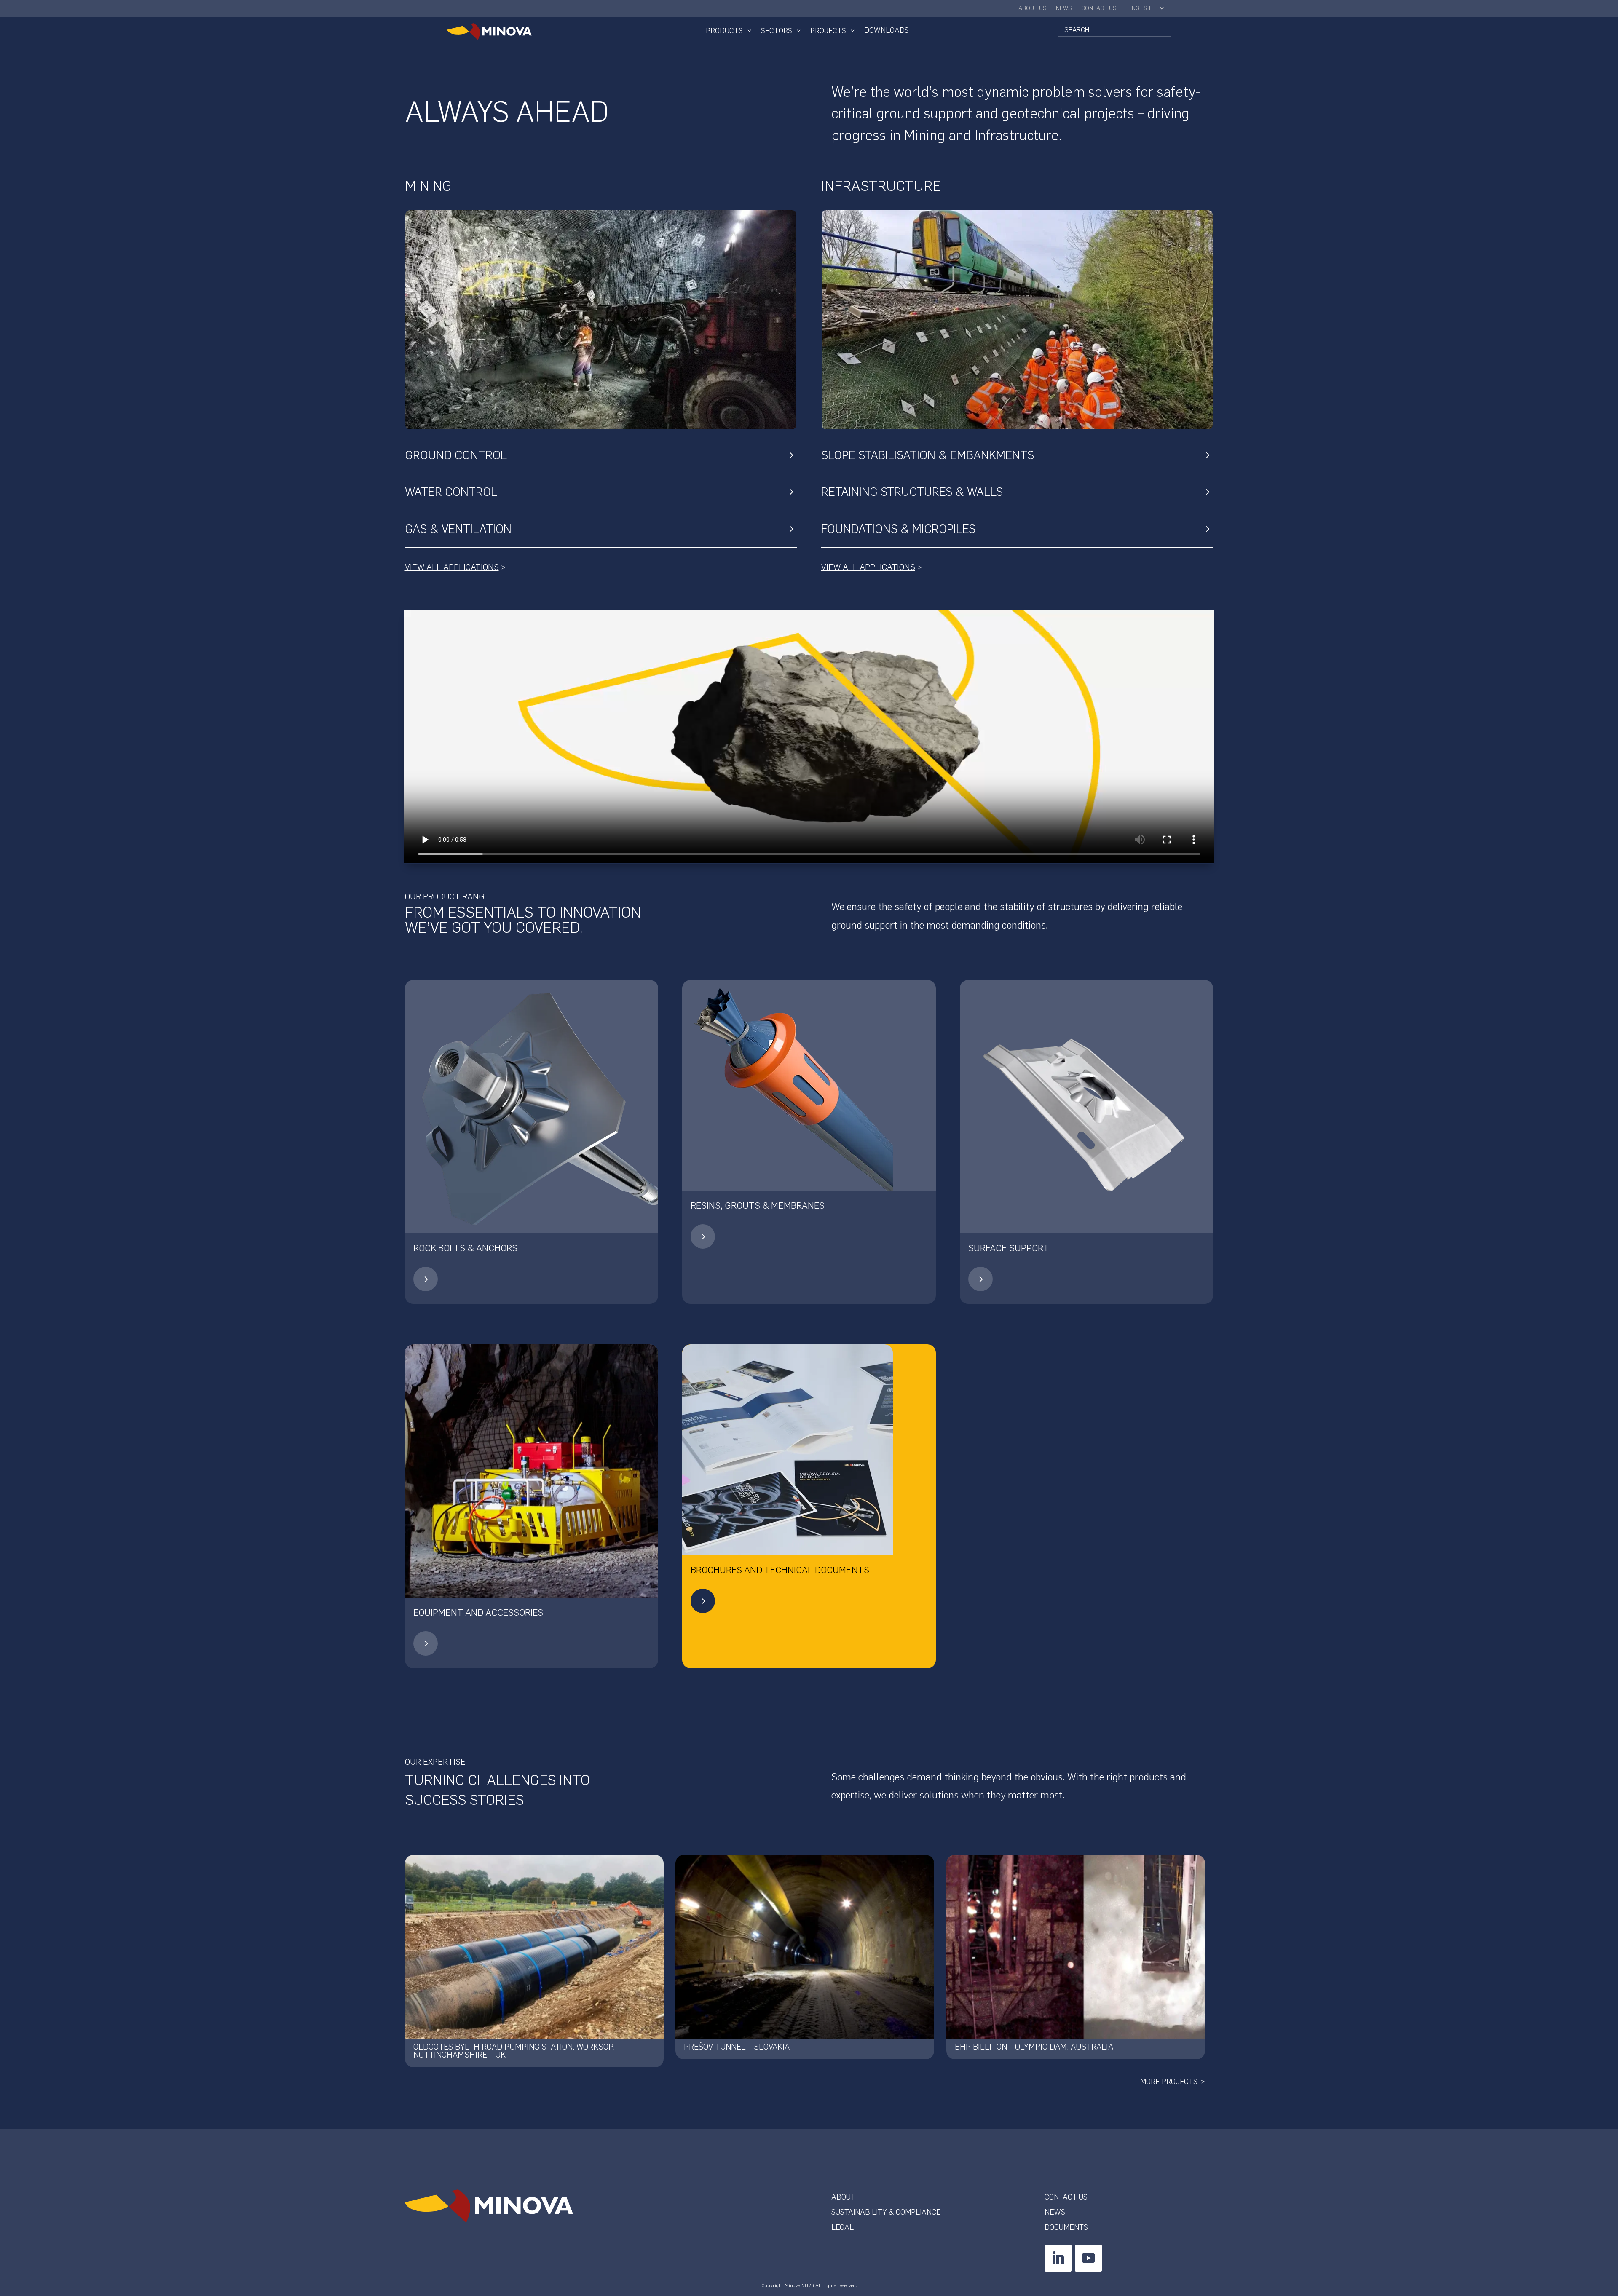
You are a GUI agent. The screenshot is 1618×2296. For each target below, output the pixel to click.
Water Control (451, 492)
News (1064, 9)
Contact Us (1099, 9)
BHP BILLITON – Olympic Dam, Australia (1034, 2047)
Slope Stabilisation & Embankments (928, 455)
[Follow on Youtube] (1088, 2258)
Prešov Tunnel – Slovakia (737, 2047)
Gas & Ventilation (458, 529)
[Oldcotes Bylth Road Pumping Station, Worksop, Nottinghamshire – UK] (534, 1947)
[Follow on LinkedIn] (1058, 2258)
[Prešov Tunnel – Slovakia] (805, 1947)
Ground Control (456, 455)
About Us (1033, 9)
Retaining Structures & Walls (912, 492)
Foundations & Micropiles (898, 529)
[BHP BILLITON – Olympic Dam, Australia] (1076, 1947)
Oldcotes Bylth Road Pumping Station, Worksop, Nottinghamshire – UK (514, 2051)
